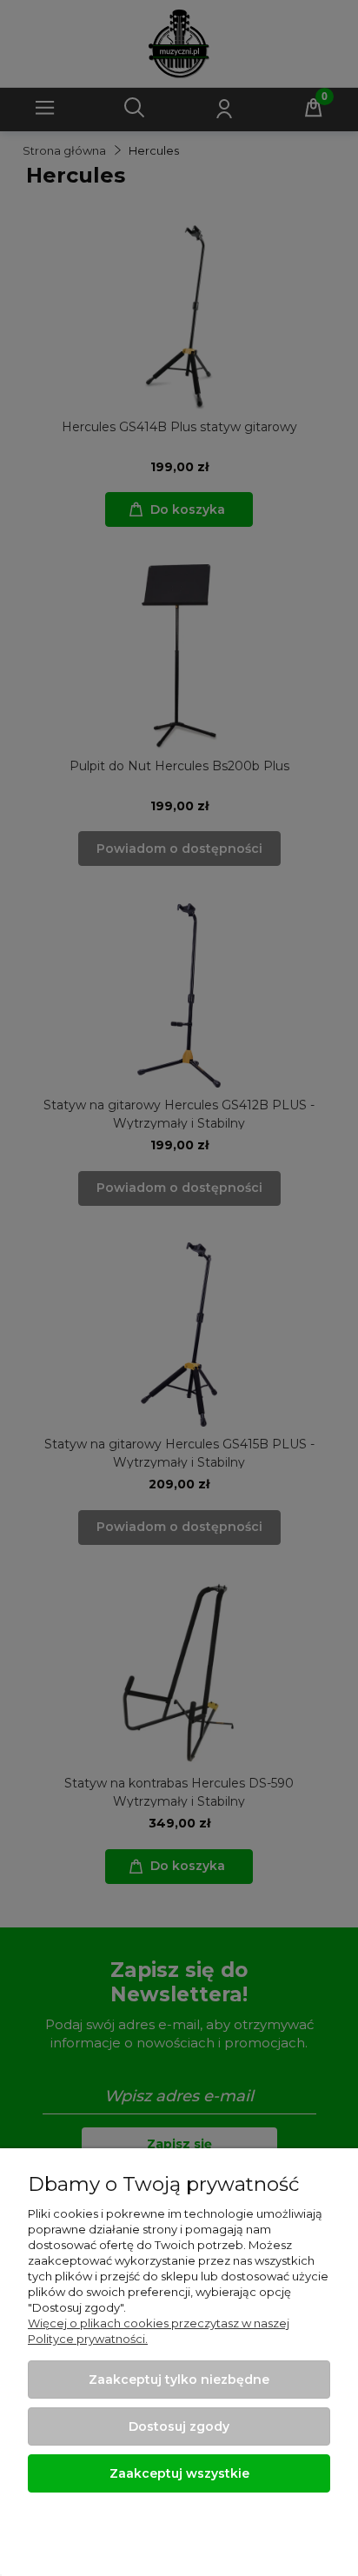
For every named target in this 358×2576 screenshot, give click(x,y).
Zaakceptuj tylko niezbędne (179, 2380)
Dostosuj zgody (179, 2426)
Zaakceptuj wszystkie (179, 2473)
